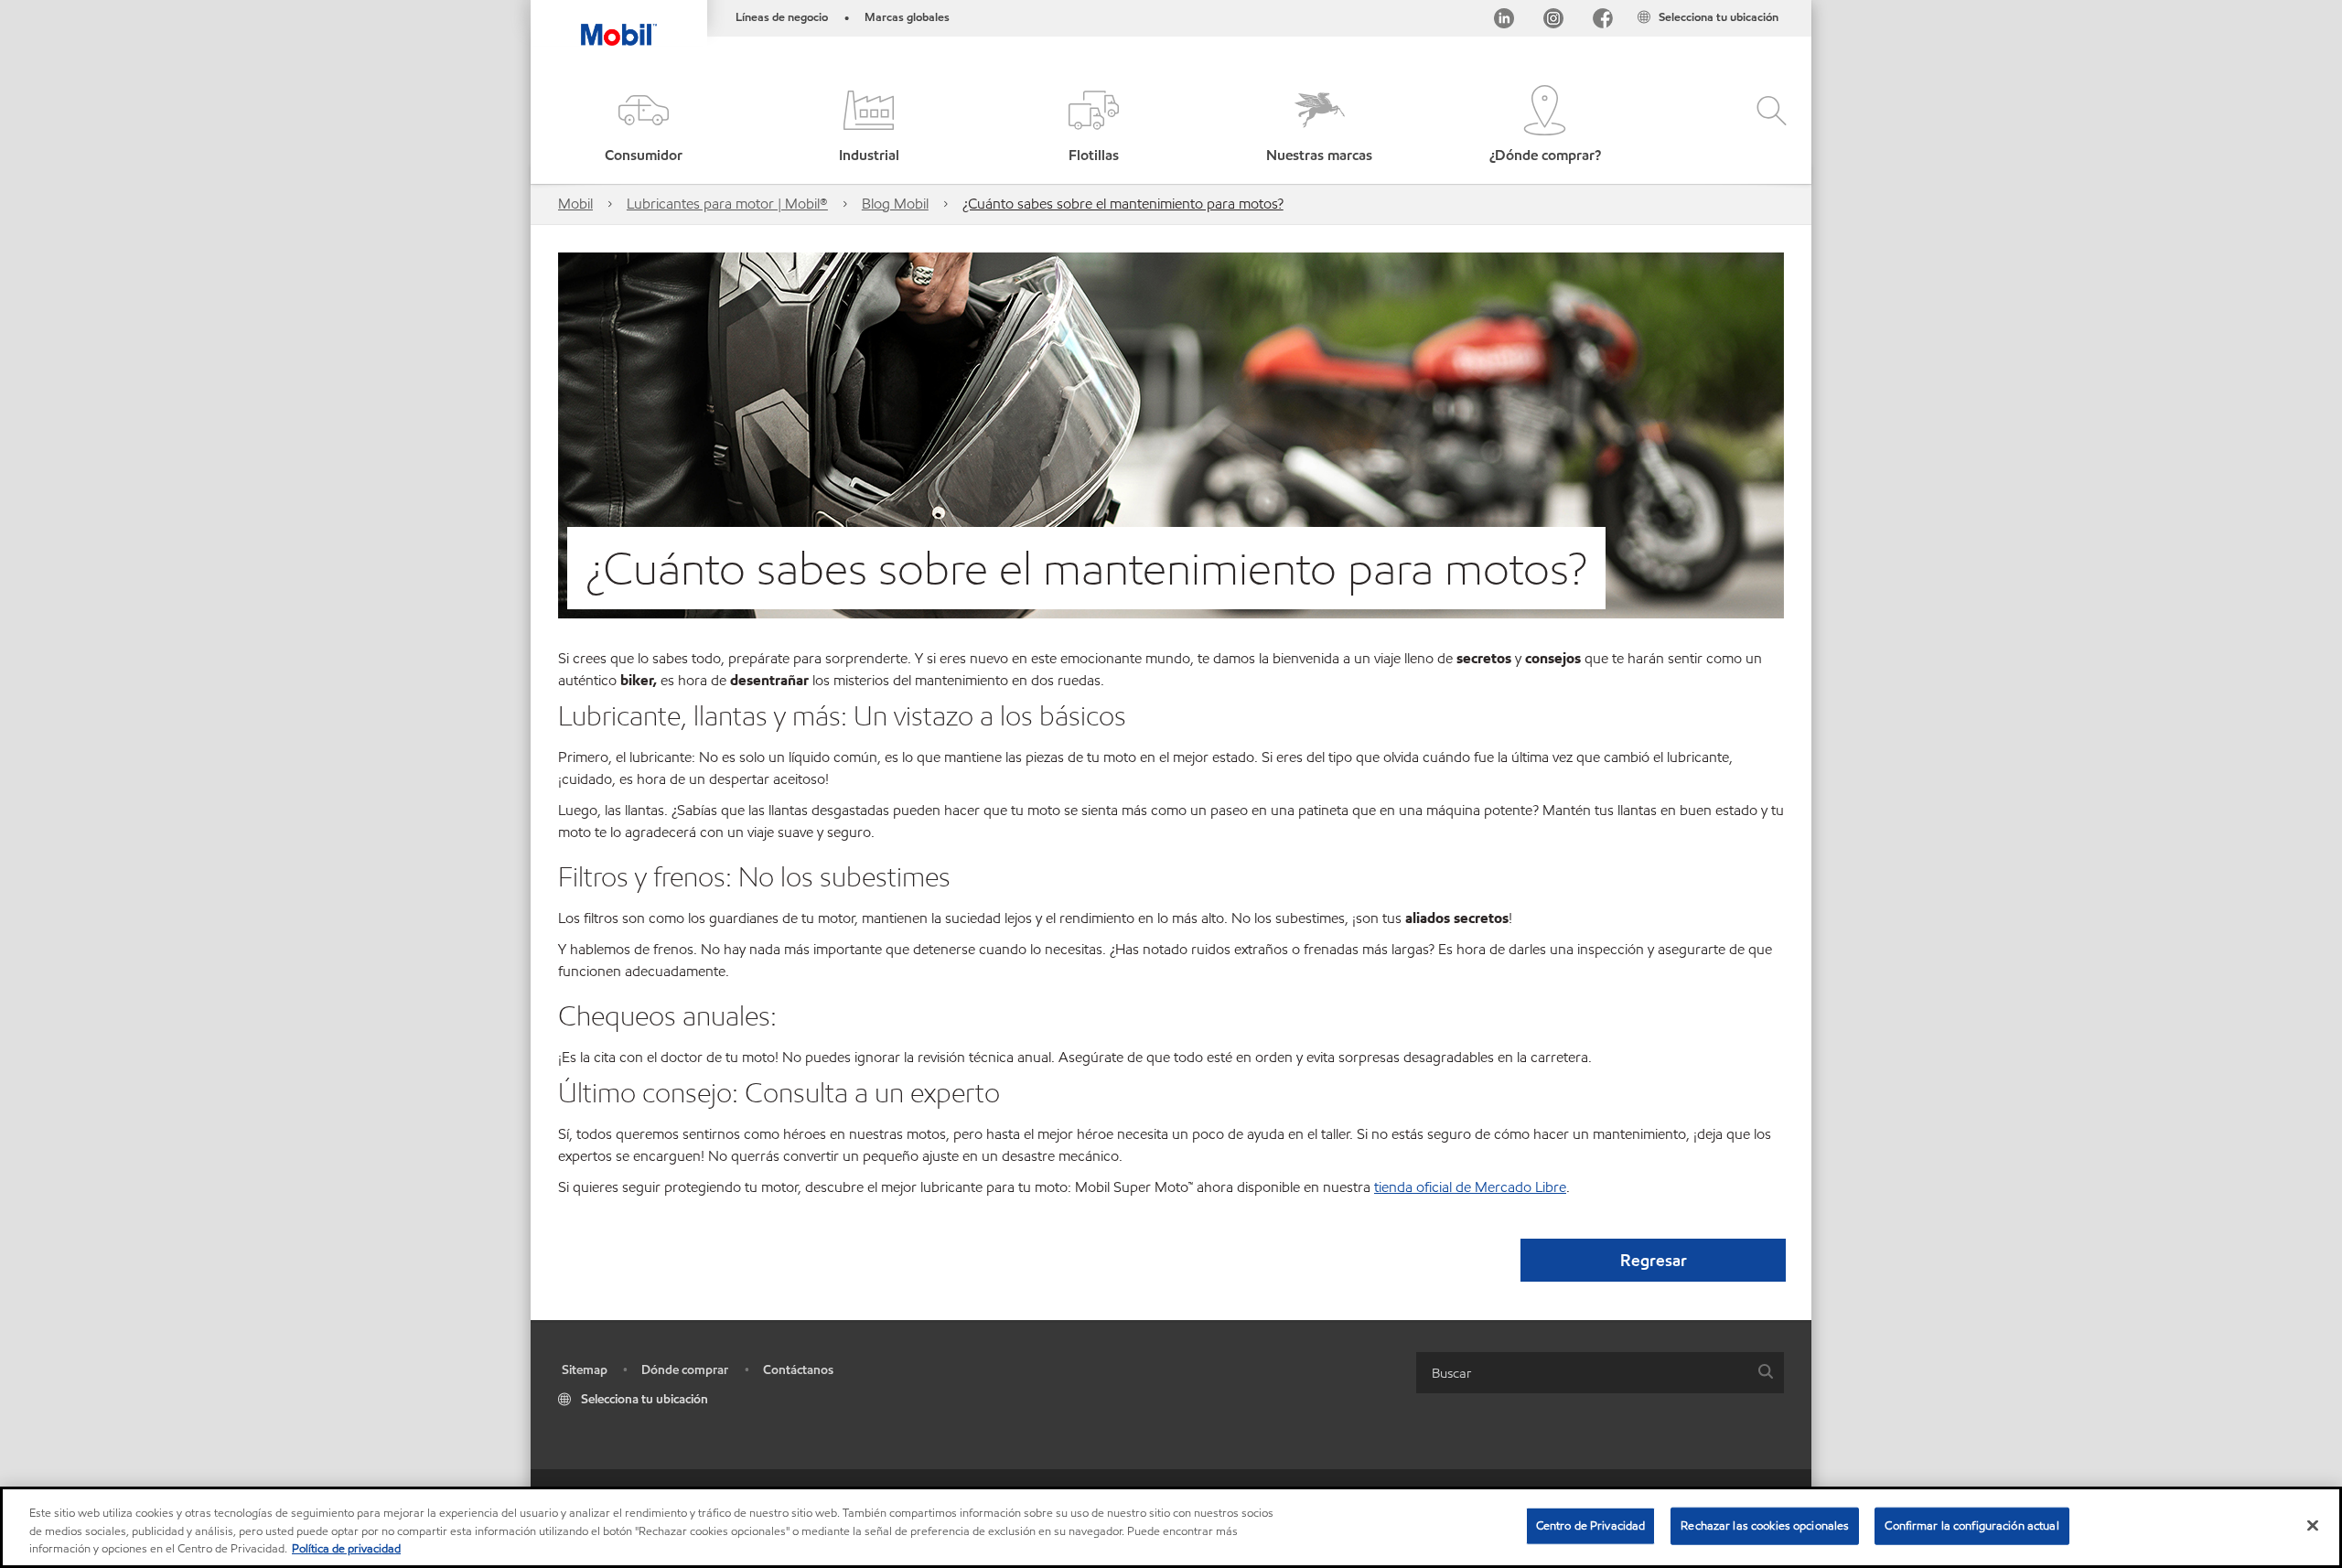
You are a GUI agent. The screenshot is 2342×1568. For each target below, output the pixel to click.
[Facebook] (1603, 21)
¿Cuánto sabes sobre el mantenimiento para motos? (1123, 204)
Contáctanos (798, 1370)
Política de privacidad (346, 1549)
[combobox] (1600, 1373)
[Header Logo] (619, 23)
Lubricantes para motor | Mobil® (727, 204)
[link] (1795, 5)
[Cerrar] (2313, 1525)
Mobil (575, 204)
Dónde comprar (685, 1370)
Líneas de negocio (782, 17)
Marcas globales (907, 17)
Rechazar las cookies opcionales (1765, 1525)
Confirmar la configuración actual (1971, 1525)
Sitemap (585, 1370)
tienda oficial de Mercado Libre (1470, 1187)
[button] (643, 126)
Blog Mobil (895, 204)
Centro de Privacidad (1591, 1525)
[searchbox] (1582, 1373)
